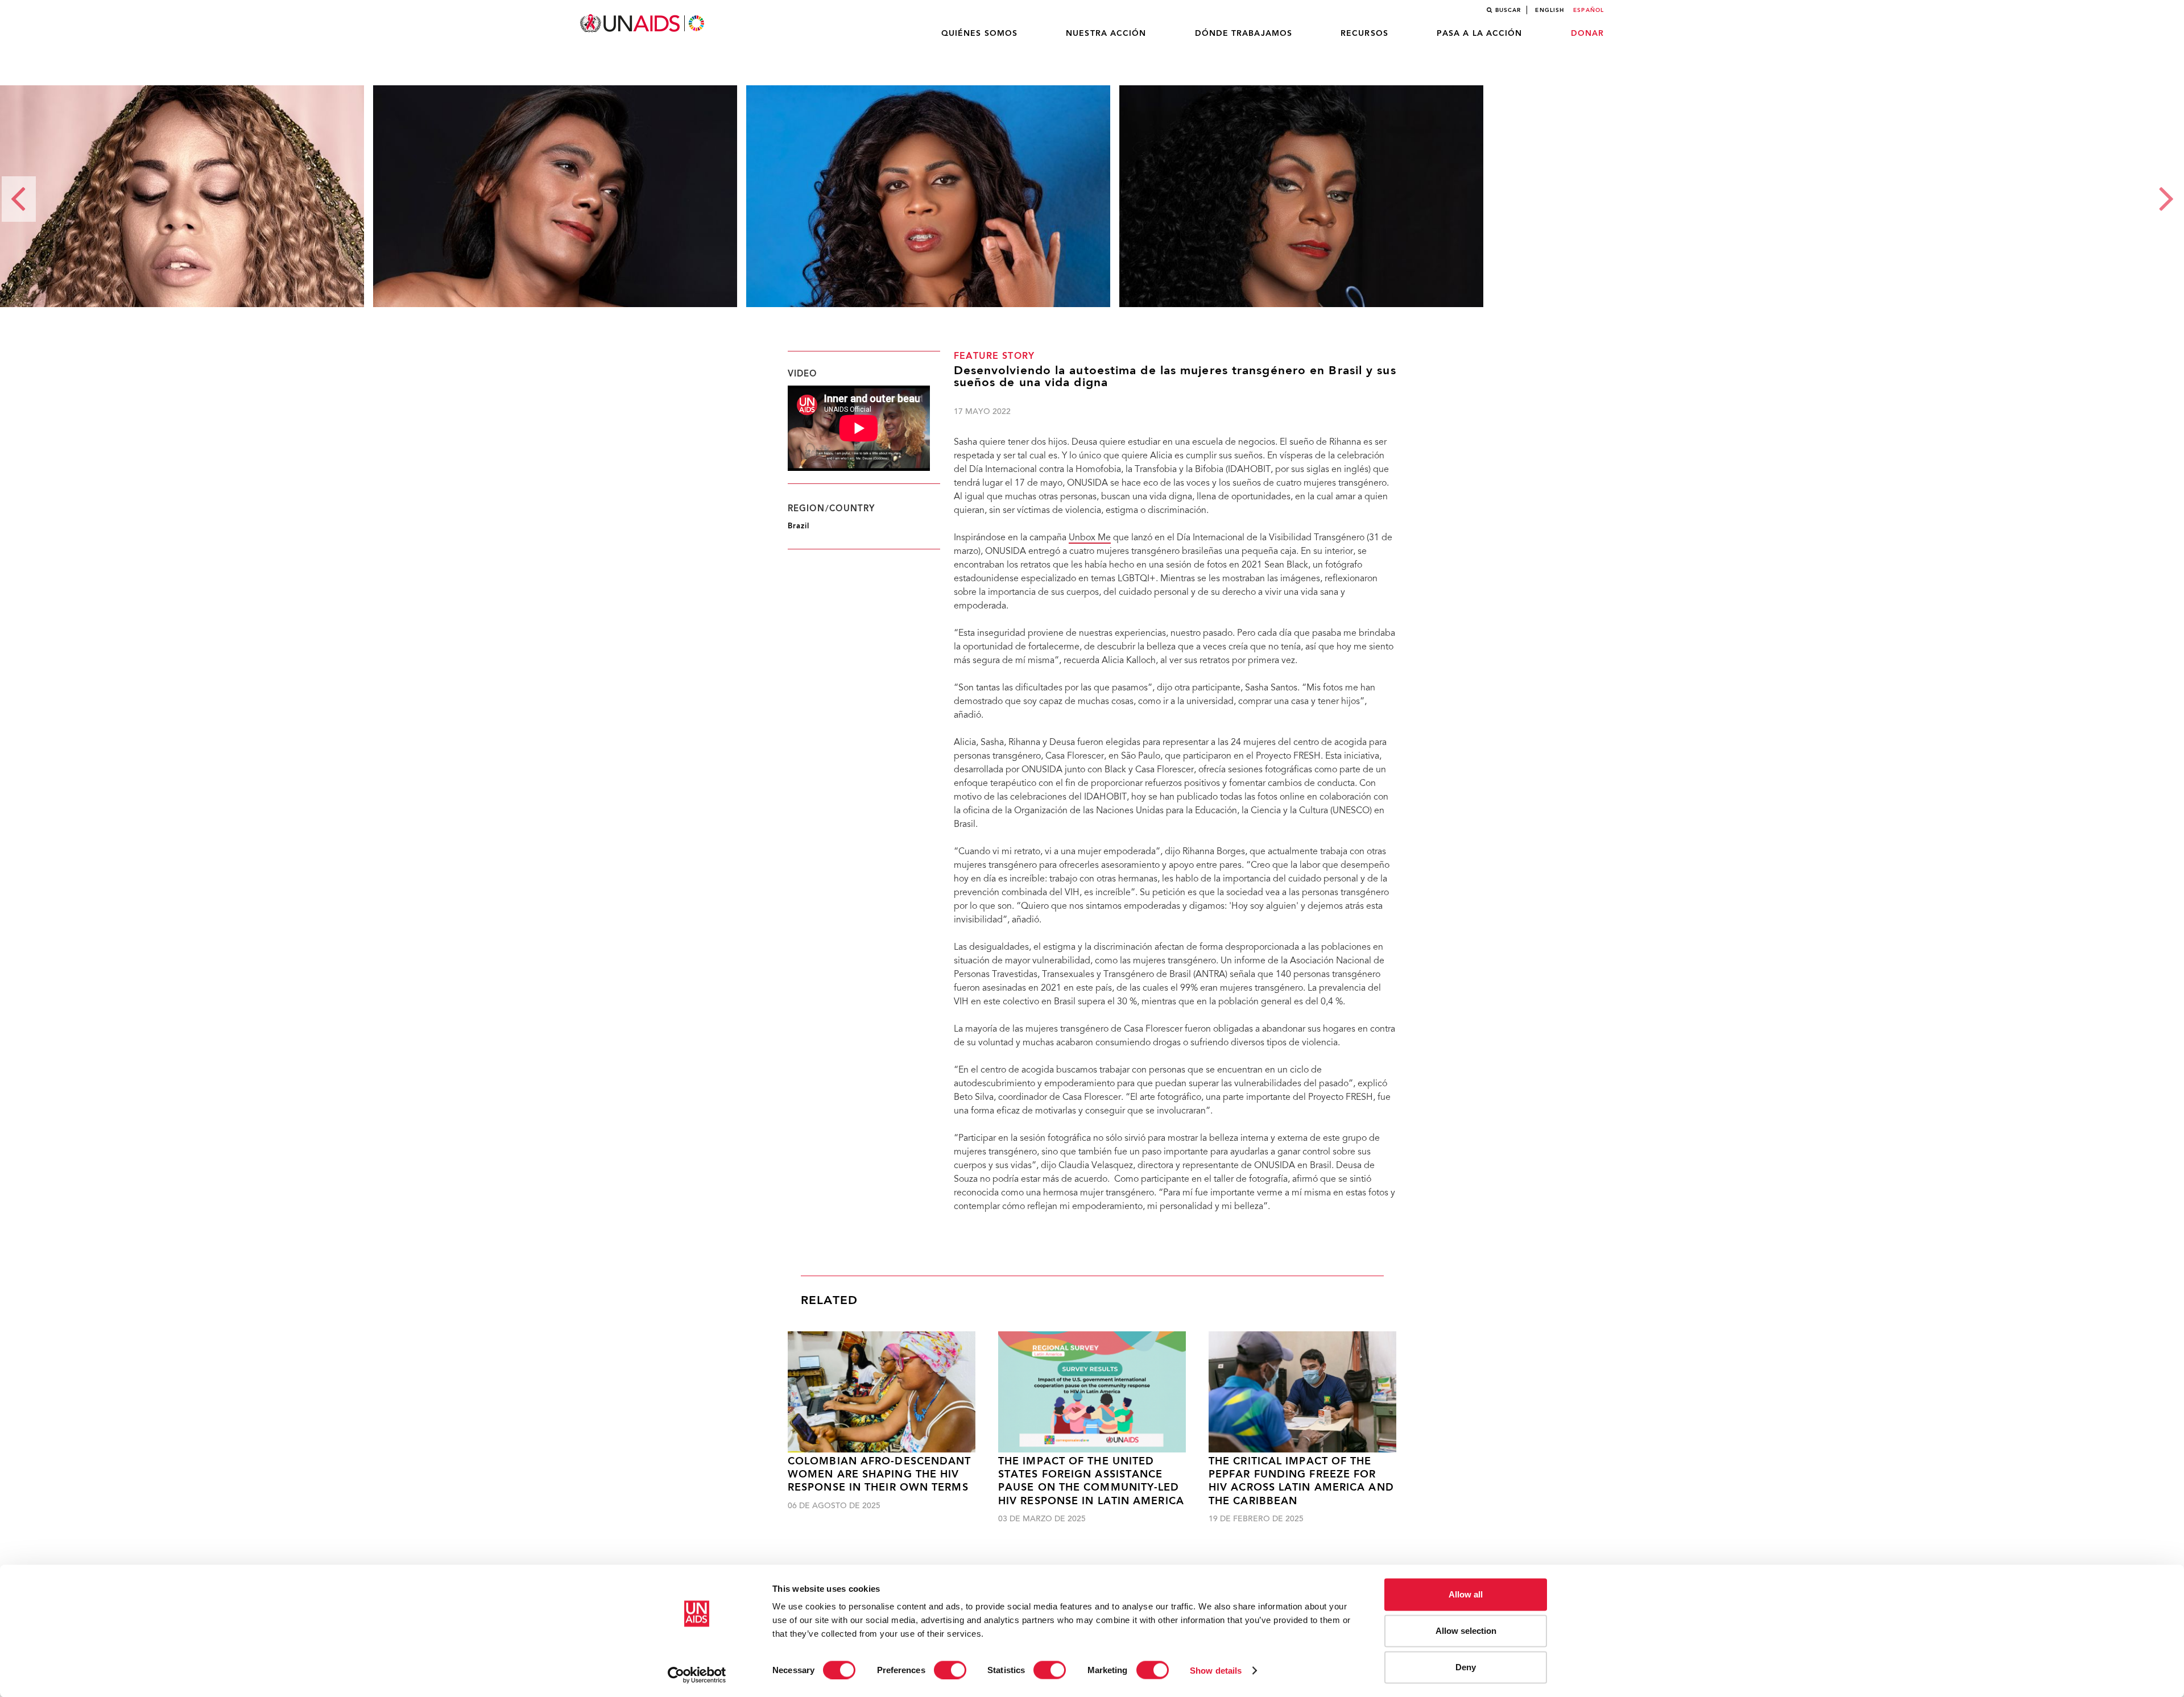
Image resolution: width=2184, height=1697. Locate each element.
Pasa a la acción (1480, 34)
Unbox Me (1090, 538)
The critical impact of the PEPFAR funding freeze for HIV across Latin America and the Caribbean (1301, 1482)
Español (1589, 10)
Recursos (1364, 34)
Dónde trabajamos (1244, 34)
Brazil (799, 526)
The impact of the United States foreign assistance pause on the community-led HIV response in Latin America (1091, 1482)
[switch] (950, 1670)
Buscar (1508, 10)
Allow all (1466, 1594)
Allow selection (1466, 1631)
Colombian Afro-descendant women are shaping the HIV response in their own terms (880, 1475)
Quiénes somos (979, 34)
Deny (1466, 1667)
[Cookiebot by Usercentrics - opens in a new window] (697, 1675)
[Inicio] (643, 24)
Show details (1216, 1670)
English (1550, 10)
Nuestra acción (1106, 34)
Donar (1588, 34)
